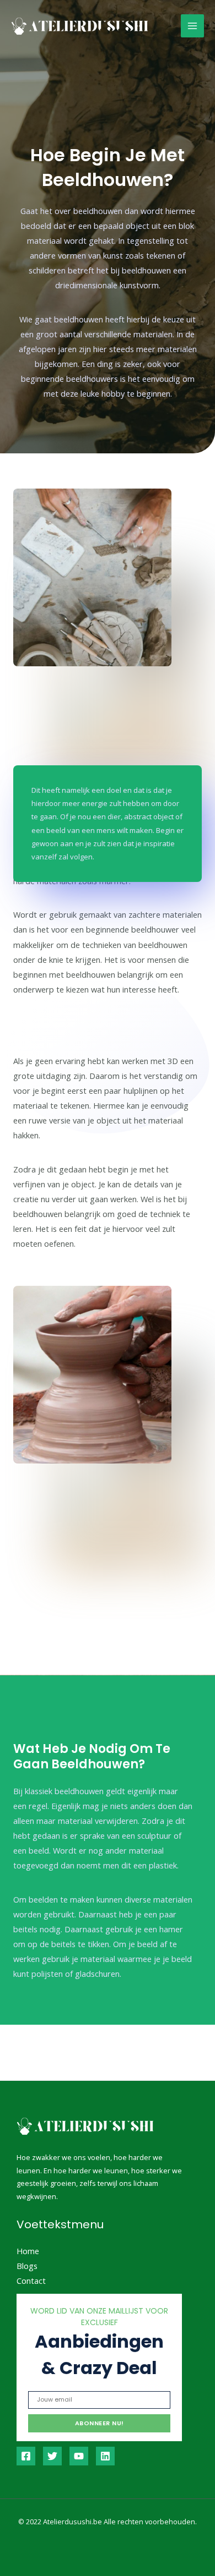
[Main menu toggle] (192, 26)
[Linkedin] (105, 2456)
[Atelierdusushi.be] (80, 26)
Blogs (27, 2266)
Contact (31, 2281)
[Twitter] (52, 2456)
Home (28, 2251)
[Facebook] (26, 2456)
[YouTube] (79, 2456)
